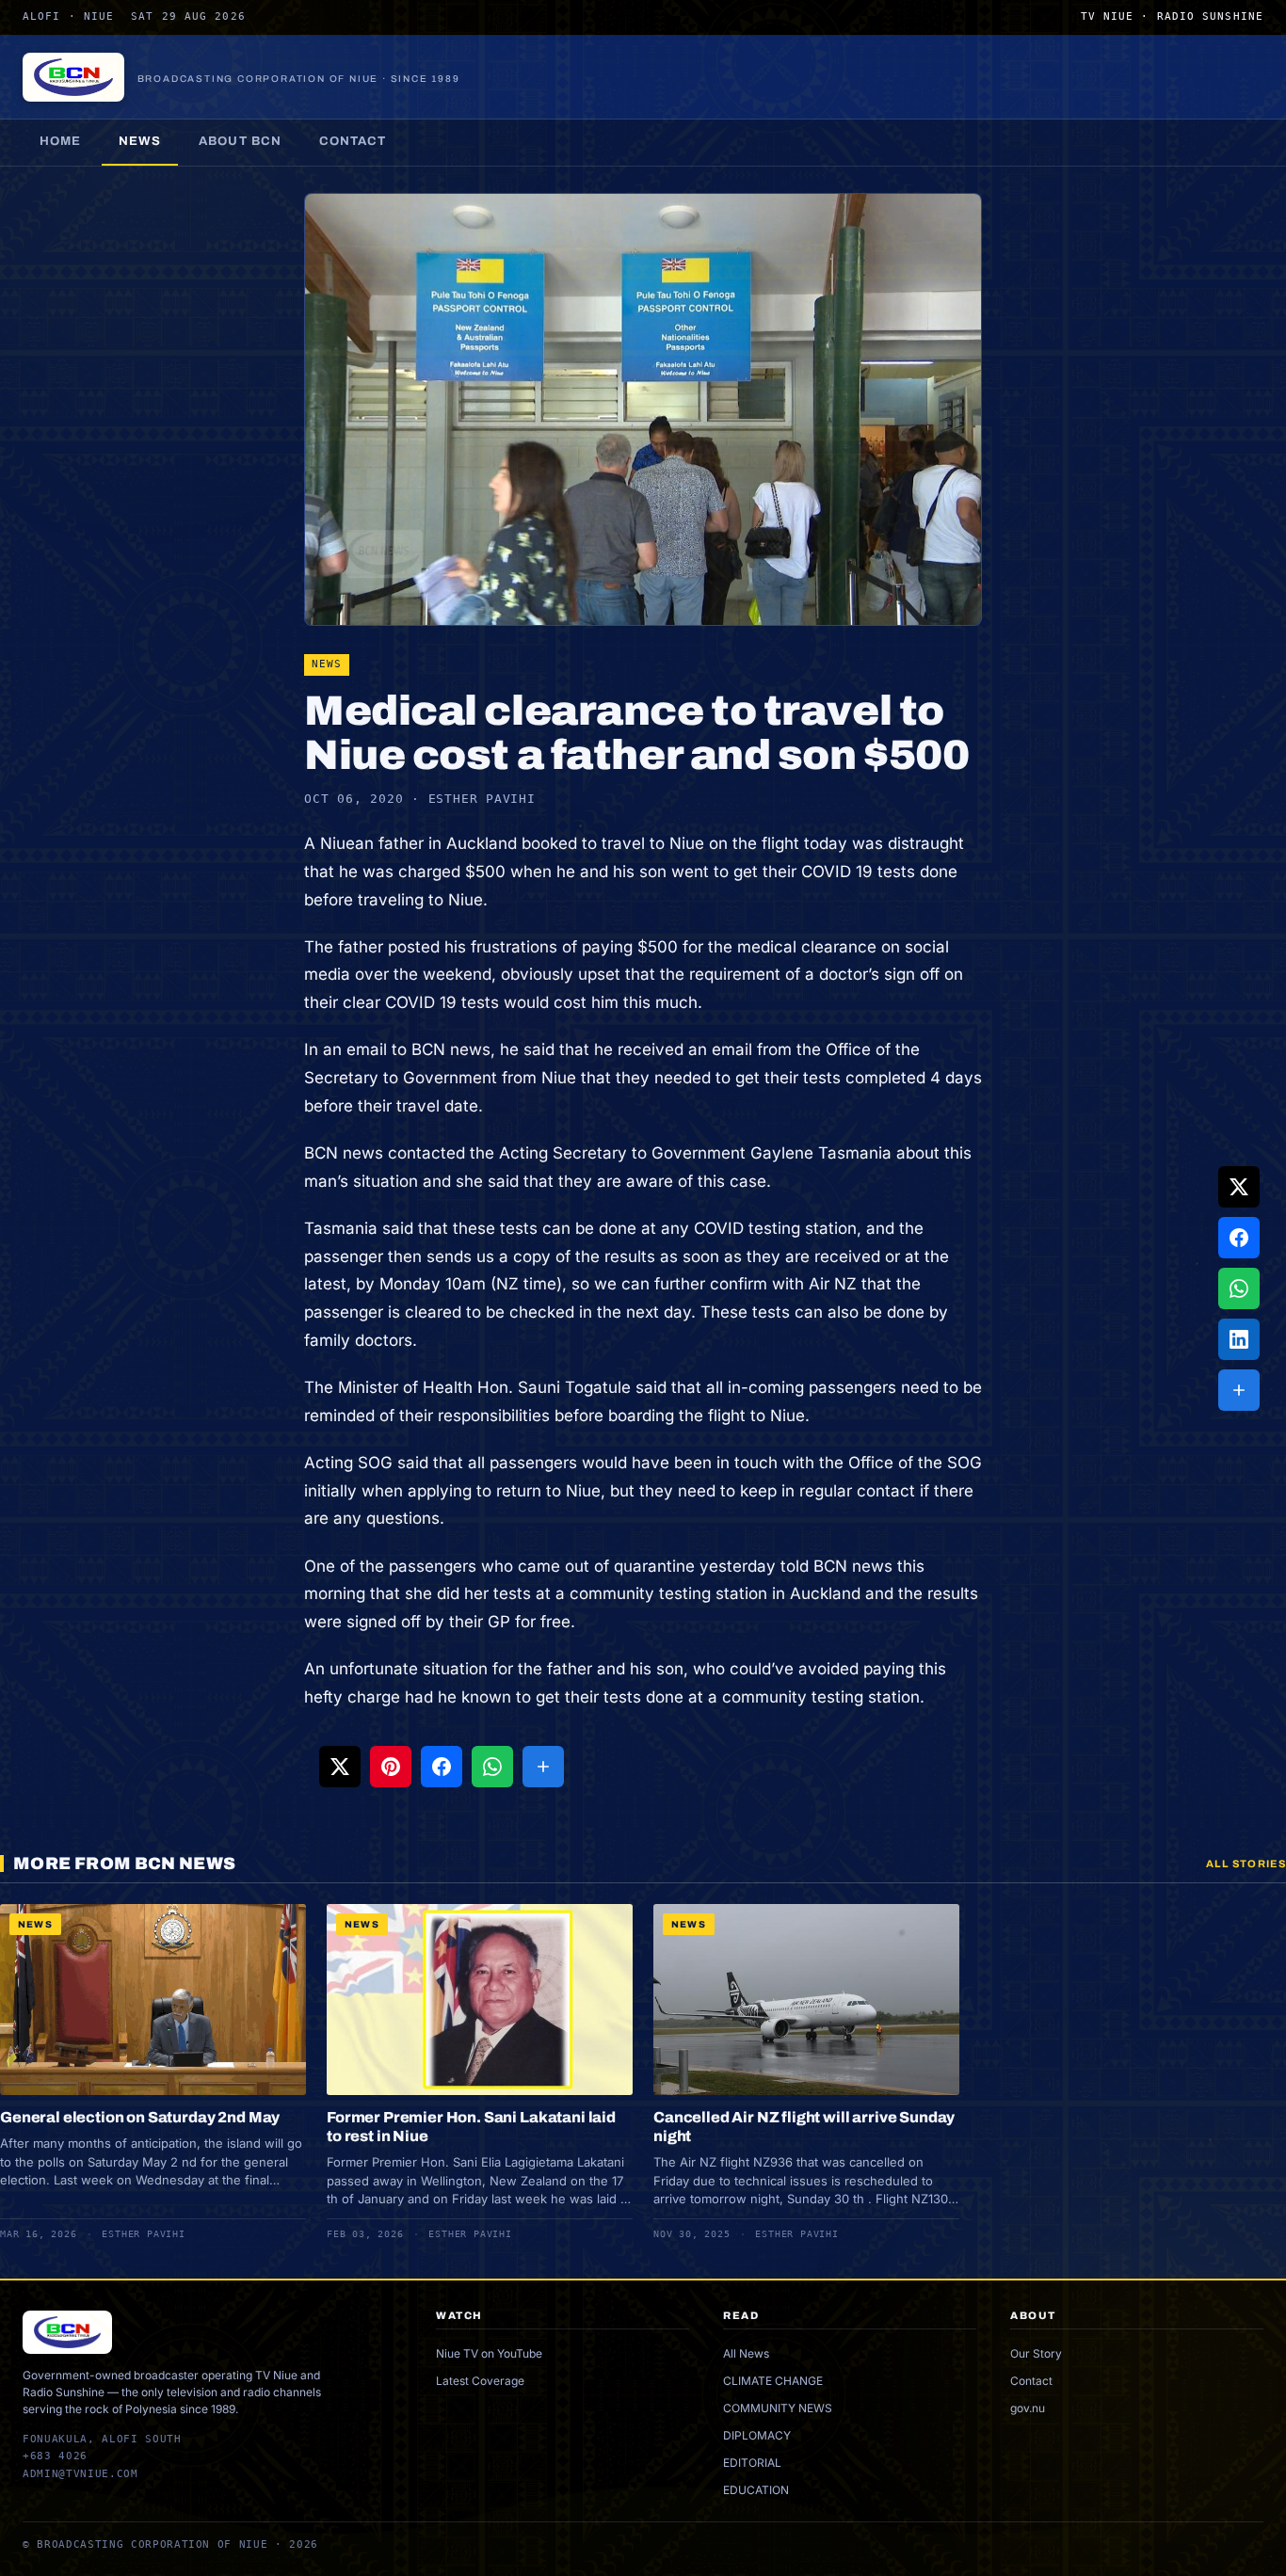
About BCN (240, 141)
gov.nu (1028, 2408)
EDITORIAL (752, 2463)
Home (60, 141)
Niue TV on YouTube (489, 2353)
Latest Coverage (480, 2381)
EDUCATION (756, 2490)
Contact (353, 141)
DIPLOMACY (757, 2435)
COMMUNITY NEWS (778, 2408)
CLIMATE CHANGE (773, 2381)
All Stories (1246, 1864)
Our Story (1036, 2353)
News (140, 141)
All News (746, 2353)
